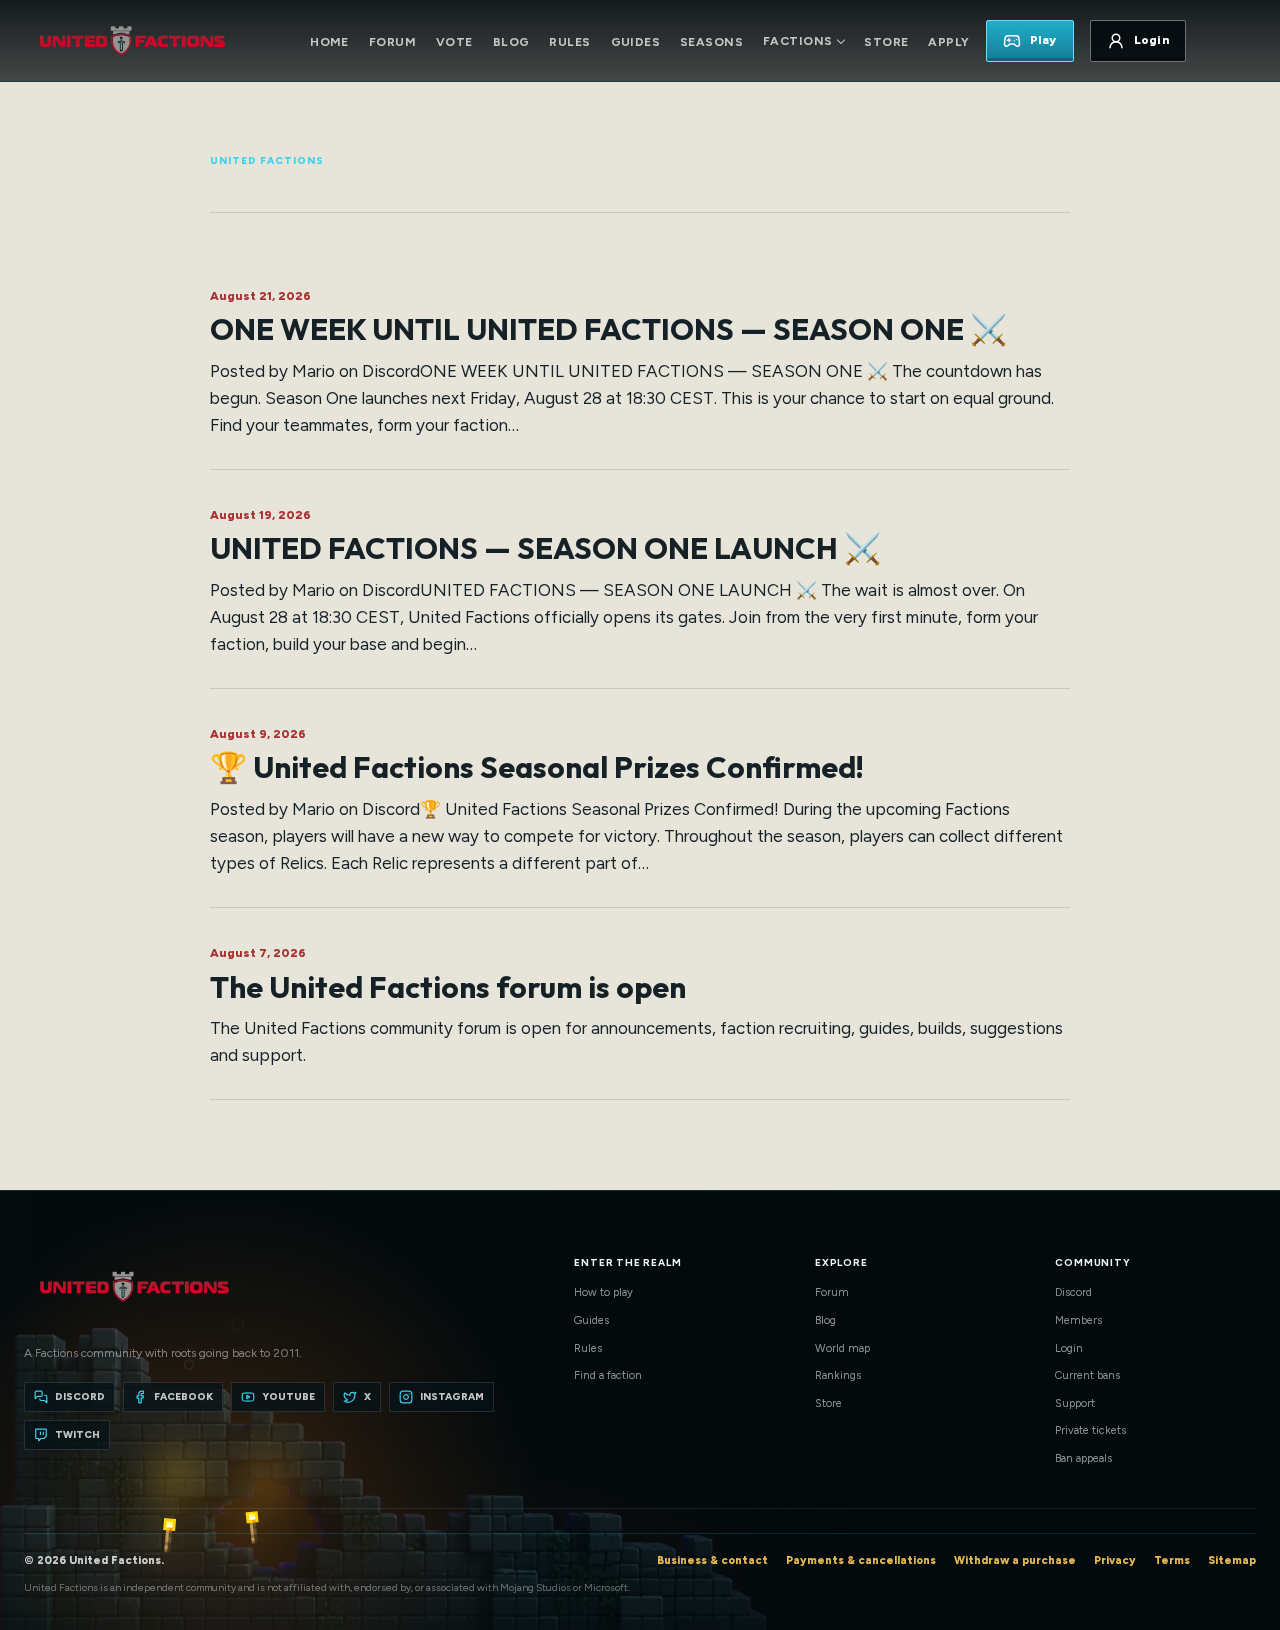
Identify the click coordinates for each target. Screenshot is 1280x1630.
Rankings (838, 1375)
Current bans (1087, 1375)
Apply (948, 42)
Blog (511, 42)
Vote (454, 42)
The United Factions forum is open (448, 987)
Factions (797, 41)
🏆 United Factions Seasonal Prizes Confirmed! (537, 767)
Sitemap (1232, 1560)
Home (329, 42)
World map (842, 1348)
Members (1078, 1320)
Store (886, 42)
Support (1075, 1403)
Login (1069, 1348)
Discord (1073, 1292)
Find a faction (608, 1375)
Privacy (1115, 1560)
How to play (603, 1292)
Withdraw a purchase (1015, 1560)
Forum (392, 42)
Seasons (711, 42)
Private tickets (1090, 1430)
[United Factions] (132, 41)
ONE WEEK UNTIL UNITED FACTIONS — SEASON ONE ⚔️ (608, 329)
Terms (1172, 1560)
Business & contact (712, 1560)
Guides (636, 42)
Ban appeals (1083, 1458)
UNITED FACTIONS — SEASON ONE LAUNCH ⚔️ (545, 548)
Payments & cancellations (861, 1560)
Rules (569, 42)
